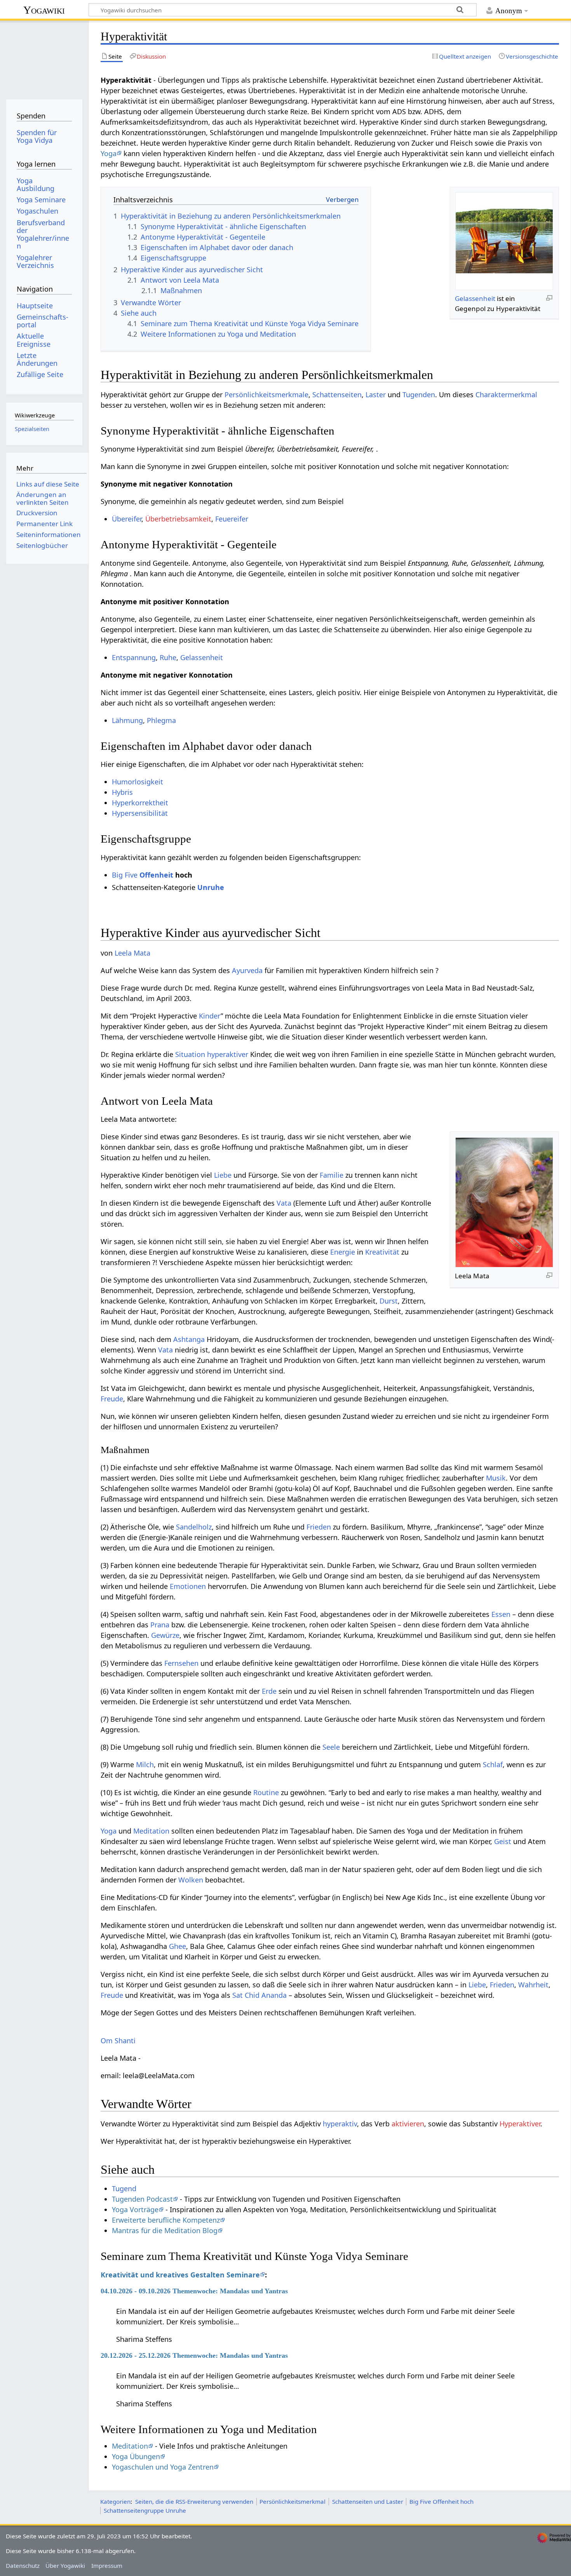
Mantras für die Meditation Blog (165, 2230)
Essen (501, 1614)
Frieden (319, 1527)
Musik (496, 1478)
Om (107, 2041)
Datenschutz (23, 2566)
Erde (269, 1691)
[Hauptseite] (44, 57)
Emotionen (188, 1586)
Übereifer (127, 519)
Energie (343, 1252)
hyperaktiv (340, 2124)
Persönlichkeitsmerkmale (266, 395)
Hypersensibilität (140, 813)
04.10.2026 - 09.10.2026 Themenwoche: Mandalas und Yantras (194, 2291)
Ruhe (168, 657)
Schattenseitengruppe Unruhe (145, 2510)
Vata (284, 1203)
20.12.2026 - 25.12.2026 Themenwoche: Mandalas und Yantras (194, 2355)
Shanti (125, 2041)
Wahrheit (533, 1985)
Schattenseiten (337, 395)
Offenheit (156, 875)
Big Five (125, 875)
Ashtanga (189, 1339)
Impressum (107, 2566)
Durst (389, 1301)
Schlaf (493, 1764)
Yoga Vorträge (135, 2209)
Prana (160, 1625)
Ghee (178, 1946)
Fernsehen (181, 1663)
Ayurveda (247, 970)
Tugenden (419, 395)
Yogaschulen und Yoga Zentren (163, 2467)
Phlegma (161, 720)
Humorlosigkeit (138, 782)
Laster (376, 395)
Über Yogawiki (65, 2566)
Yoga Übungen (136, 2456)
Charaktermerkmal (506, 395)
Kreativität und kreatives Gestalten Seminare (180, 2275)
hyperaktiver (228, 1054)
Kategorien (115, 2501)
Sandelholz (194, 1527)
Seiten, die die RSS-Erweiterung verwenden (194, 2501)
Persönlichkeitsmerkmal (292, 2501)
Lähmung (127, 720)
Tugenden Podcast (142, 2199)
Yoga (109, 153)
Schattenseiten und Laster (368, 2501)
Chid (252, 1995)
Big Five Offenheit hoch (441, 2501)
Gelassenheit (475, 298)
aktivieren (408, 2124)
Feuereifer (232, 519)
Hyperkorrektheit (140, 803)
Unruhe (211, 887)
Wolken (191, 1880)
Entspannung (134, 657)
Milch (145, 1764)
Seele (331, 1747)
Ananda (274, 1995)
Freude (112, 1399)
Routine (266, 1792)
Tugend (124, 2188)
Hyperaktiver (520, 2124)
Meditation (151, 1831)
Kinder (210, 1016)
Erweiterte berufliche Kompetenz (166, 2220)
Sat (238, 1995)
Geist (503, 1841)
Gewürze (165, 1635)
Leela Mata (132, 953)
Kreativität (382, 1252)
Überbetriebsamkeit (178, 519)
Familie (332, 1175)
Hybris (122, 792)
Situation (190, 1054)
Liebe (223, 1175)
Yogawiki (44, 10)
